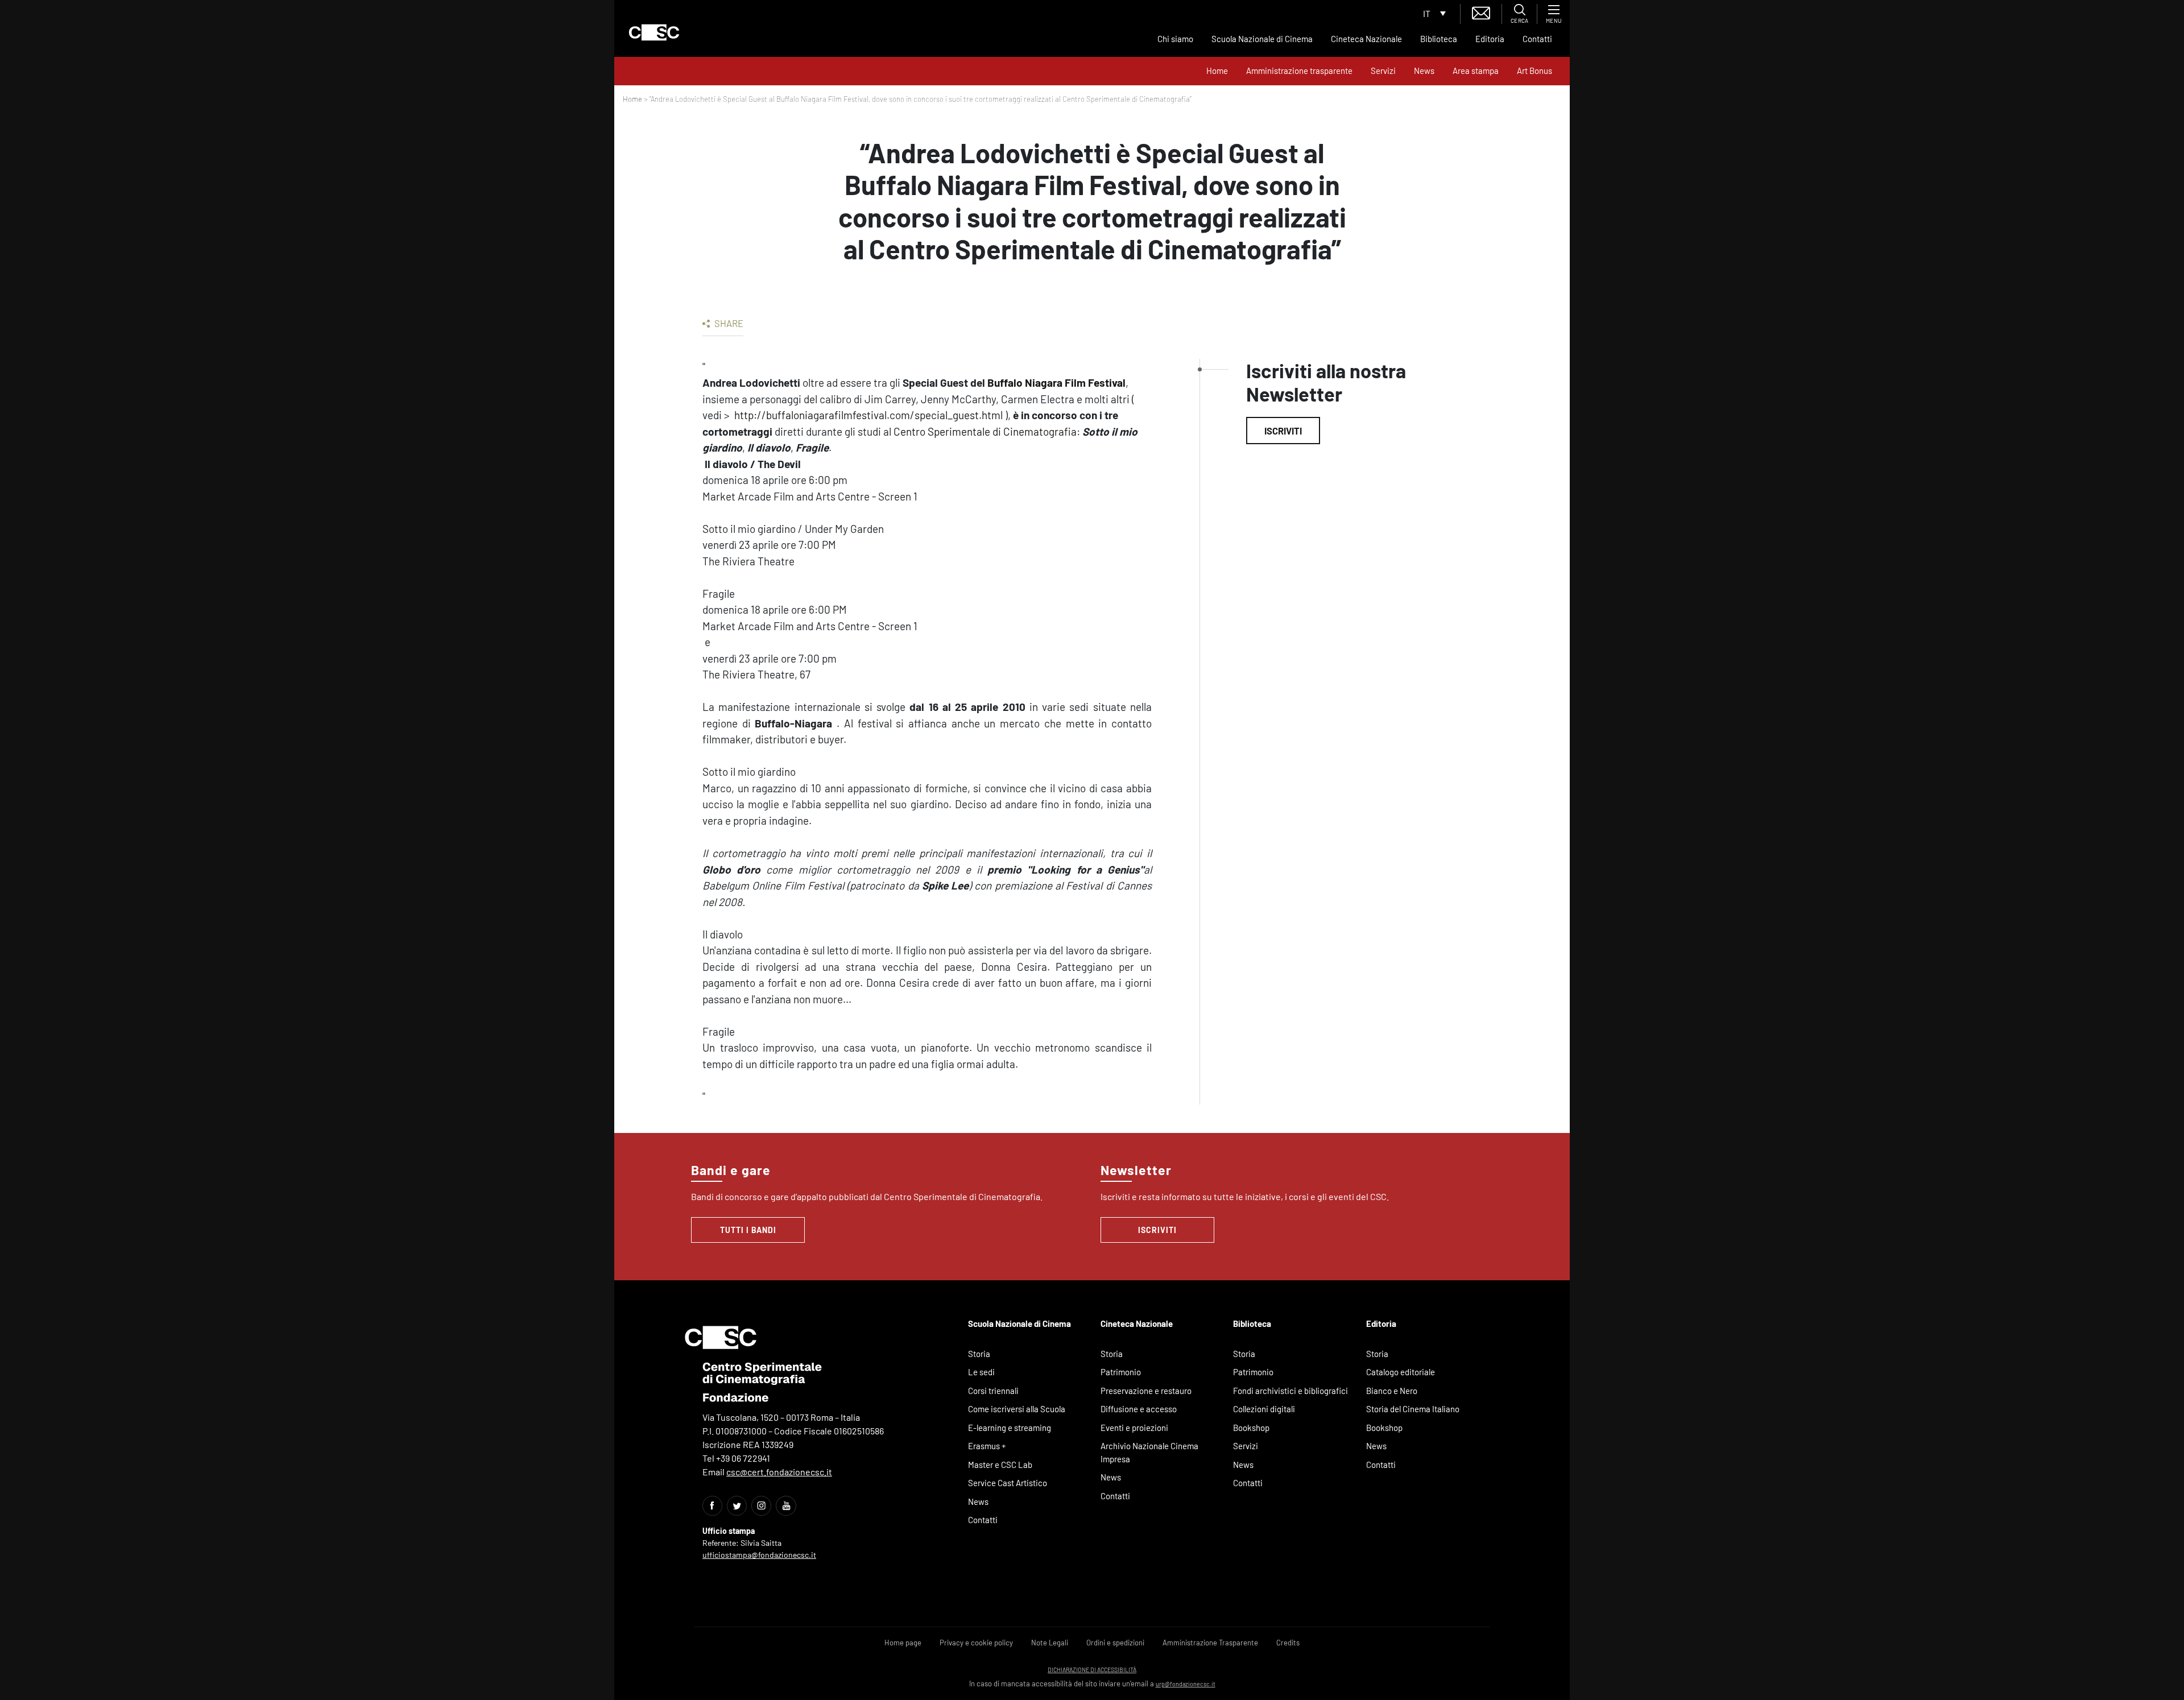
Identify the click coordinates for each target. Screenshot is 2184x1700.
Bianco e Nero (1392, 1391)
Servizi (1383, 71)
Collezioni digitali (1264, 1409)
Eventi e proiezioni (1134, 1428)
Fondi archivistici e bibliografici (1290, 1391)
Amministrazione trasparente (1299, 71)
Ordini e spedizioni (1115, 1643)
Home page (903, 1643)
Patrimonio (1121, 1372)
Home (1217, 71)
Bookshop (1251, 1428)
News (1424, 71)
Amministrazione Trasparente (1210, 1643)
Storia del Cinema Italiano (1413, 1409)
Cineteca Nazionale (1366, 39)
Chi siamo (1175, 39)
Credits (1288, 1643)
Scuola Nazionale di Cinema (1262, 39)
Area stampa (1476, 71)
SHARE (728, 323)
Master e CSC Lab (1000, 1465)
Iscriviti (1283, 431)
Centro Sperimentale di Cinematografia (985, 431)
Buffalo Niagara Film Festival (1056, 382)
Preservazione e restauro (1146, 1391)
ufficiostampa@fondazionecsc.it (759, 1555)
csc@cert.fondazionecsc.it (779, 1472)
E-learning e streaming (1010, 1428)
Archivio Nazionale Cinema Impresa (1149, 1452)
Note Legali (1050, 1643)
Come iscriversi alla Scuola (1017, 1409)
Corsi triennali (993, 1391)
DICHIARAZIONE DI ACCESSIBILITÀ (1092, 1670)
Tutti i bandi (748, 1230)
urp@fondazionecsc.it (1186, 1684)
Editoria (1490, 39)
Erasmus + (987, 1446)
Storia (979, 1354)
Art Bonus (1534, 71)
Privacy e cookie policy (976, 1643)
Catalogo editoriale (1401, 1372)
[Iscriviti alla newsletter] (1481, 12)
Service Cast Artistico (1008, 1483)
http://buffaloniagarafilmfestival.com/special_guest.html (868, 415)
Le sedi (981, 1372)
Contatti (1537, 39)
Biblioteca (1439, 39)
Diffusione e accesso (1139, 1409)
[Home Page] (654, 32)
